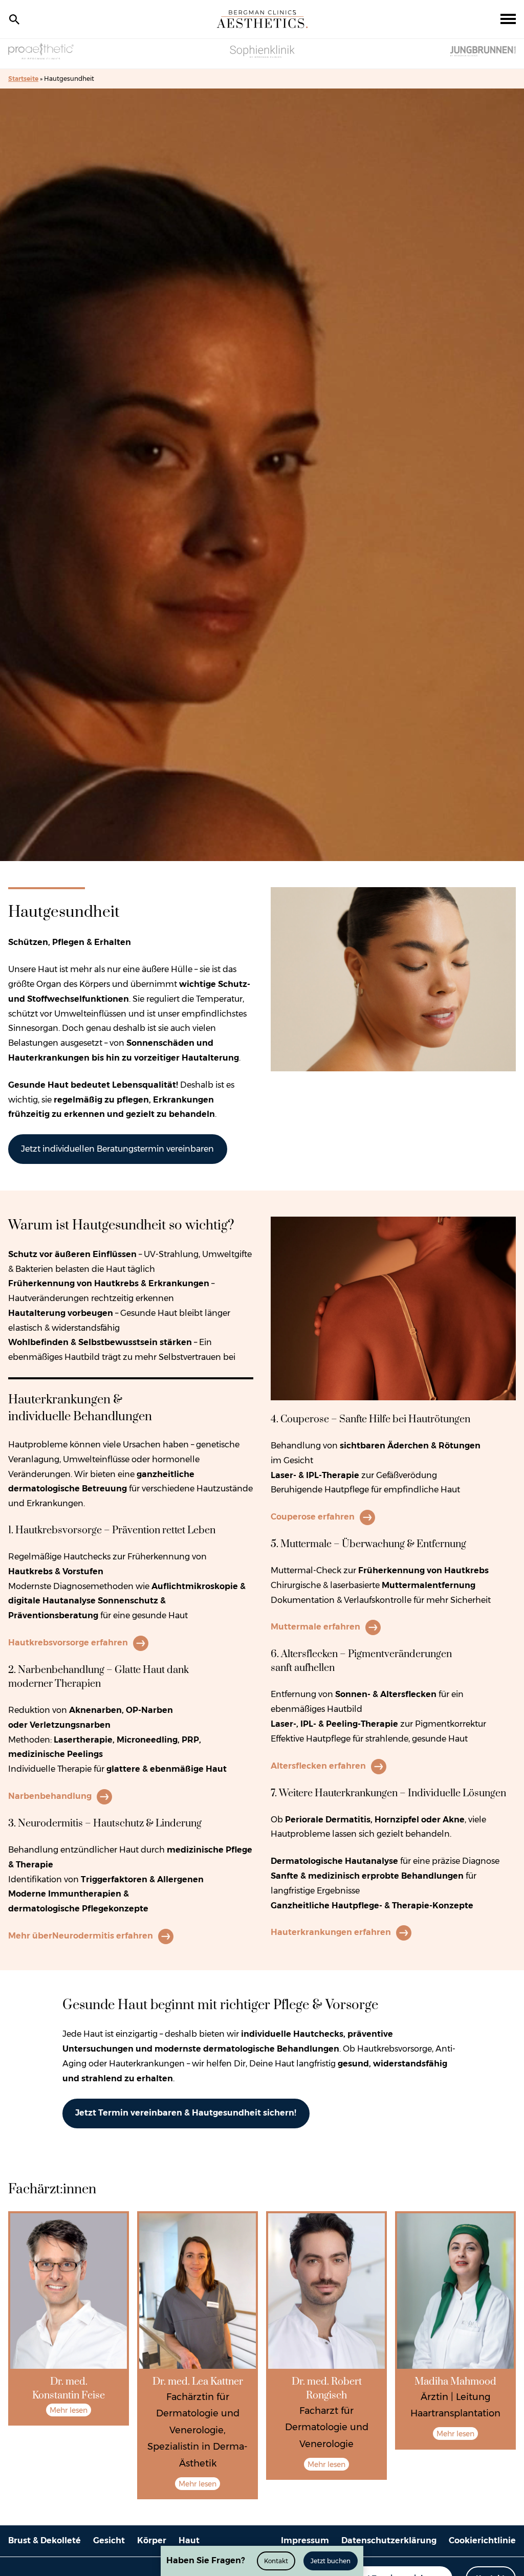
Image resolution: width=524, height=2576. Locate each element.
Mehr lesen (69, 2410)
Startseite (23, 79)
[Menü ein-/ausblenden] (508, 19)
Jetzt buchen (331, 2561)
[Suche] (14, 19)
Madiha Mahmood (455, 2382)
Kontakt (276, 2561)
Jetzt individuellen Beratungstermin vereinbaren (117, 1149)
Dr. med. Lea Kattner (198, 2382)
